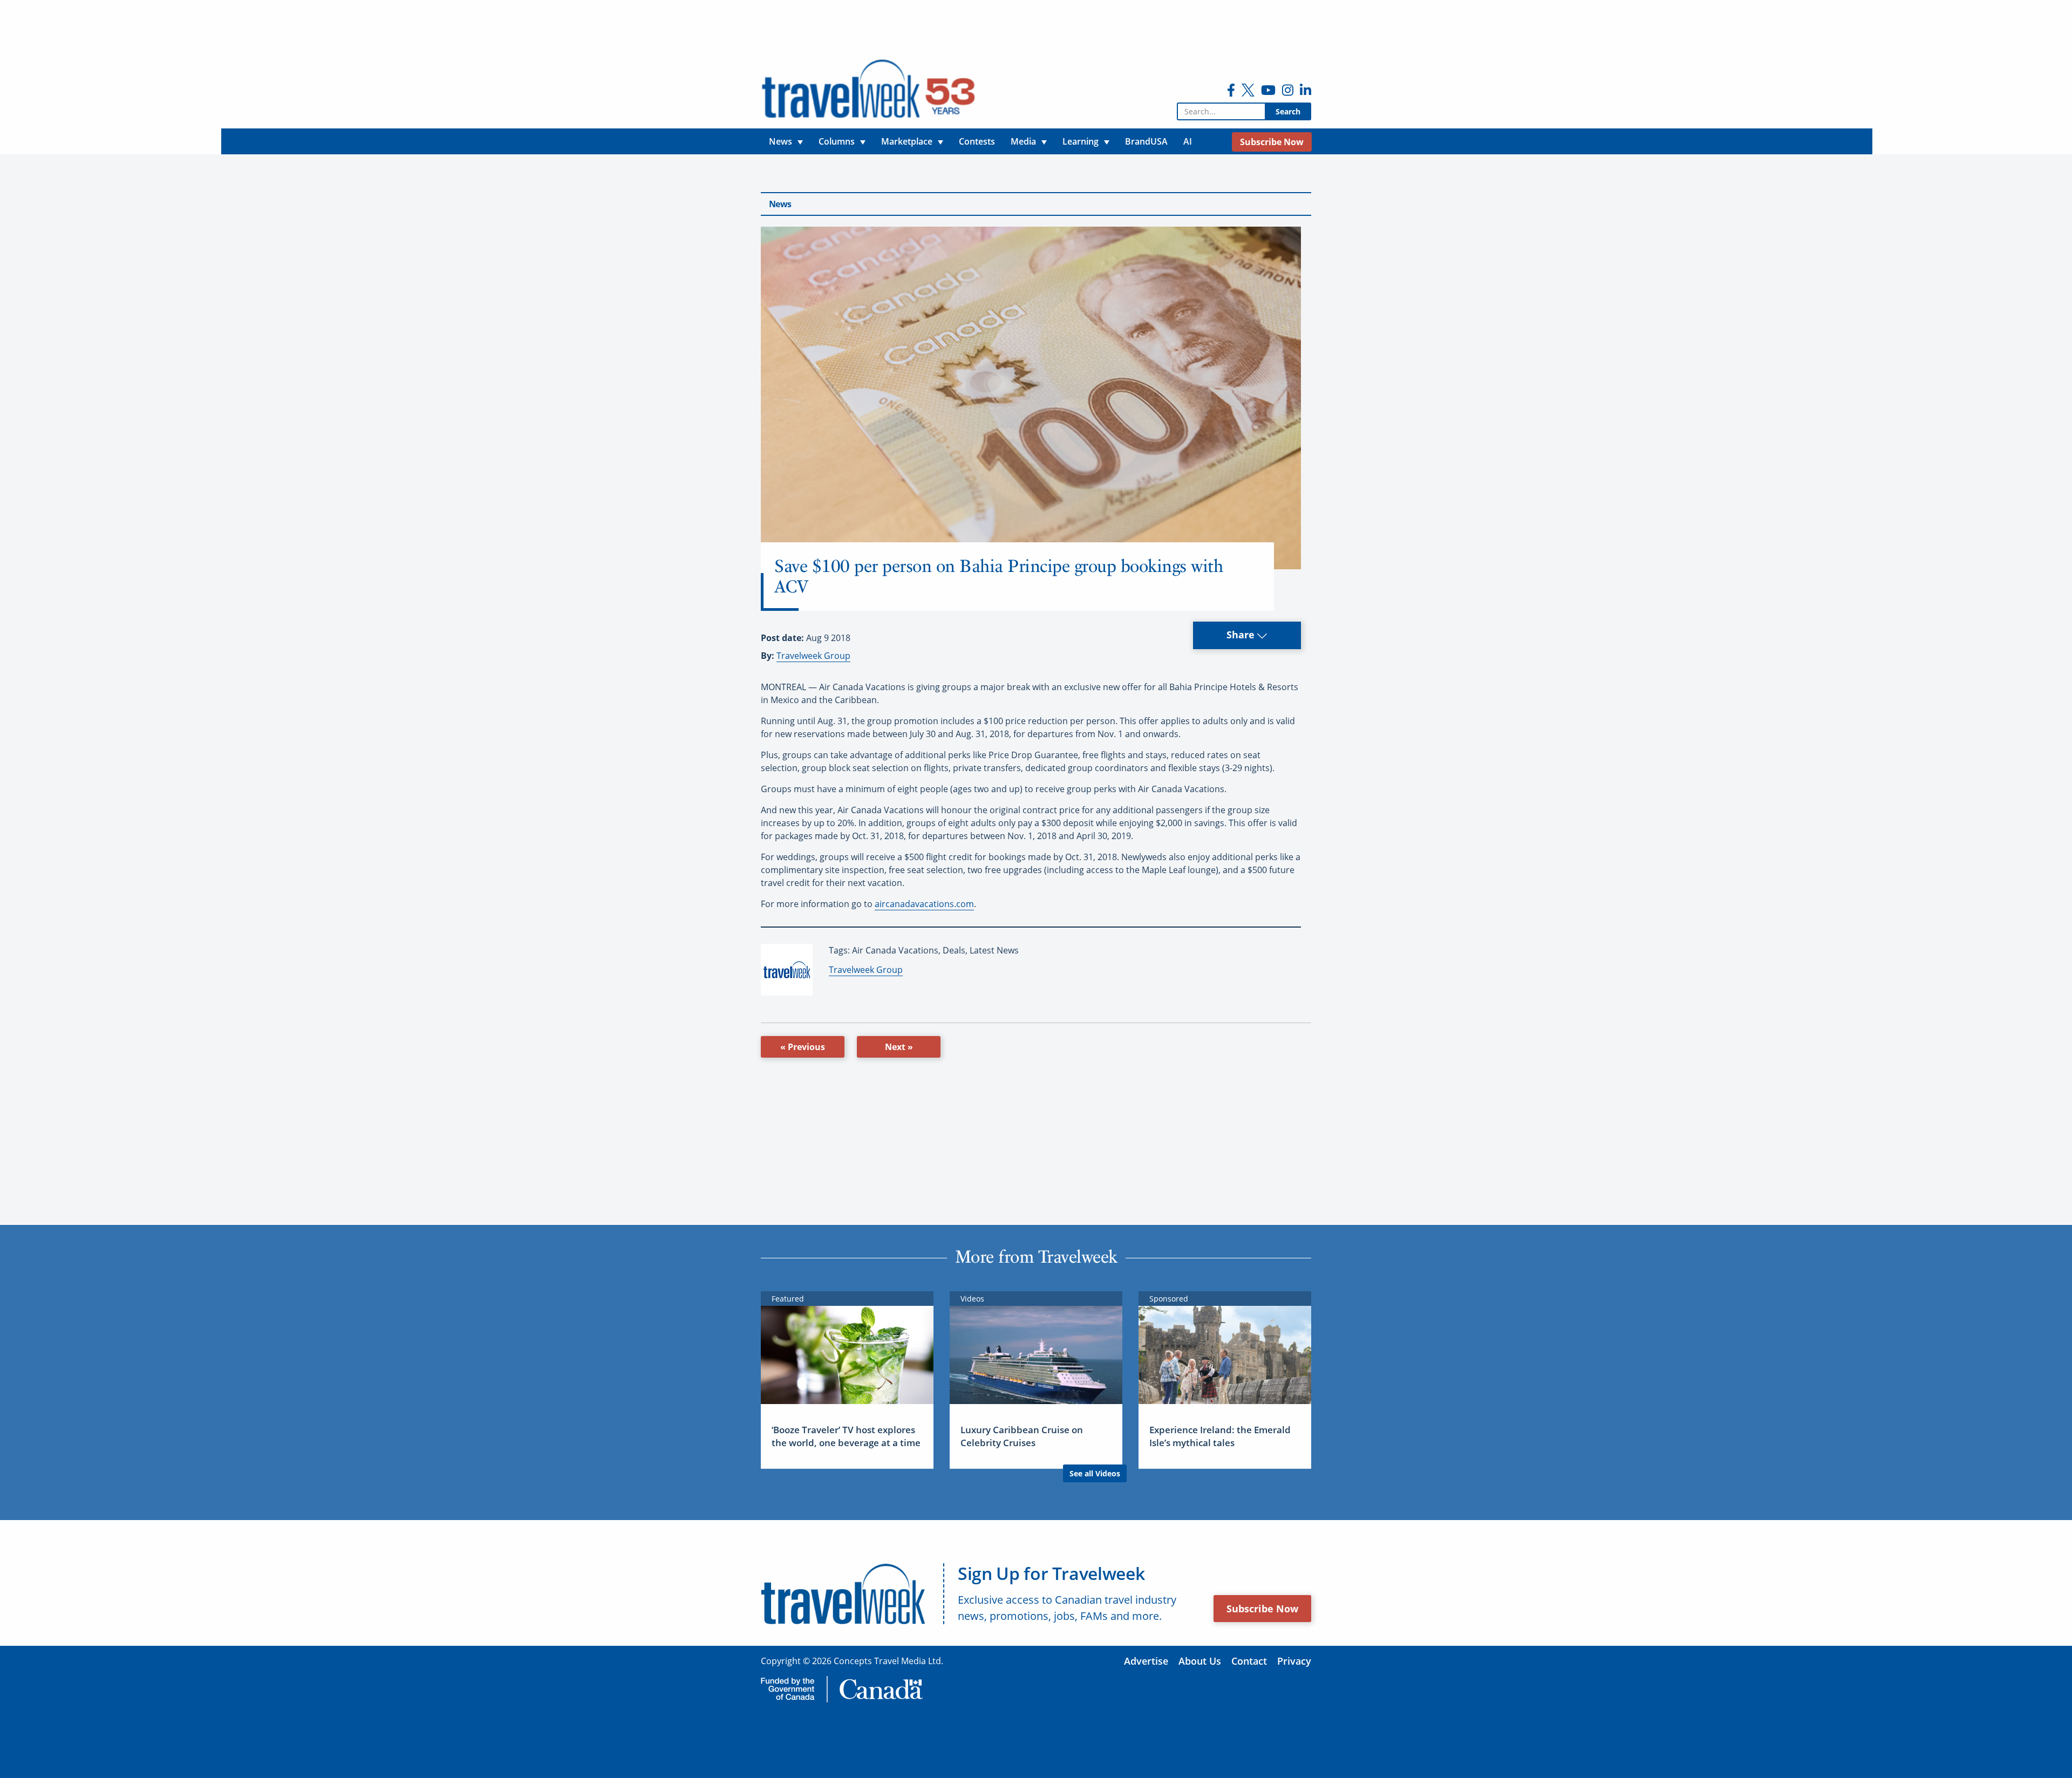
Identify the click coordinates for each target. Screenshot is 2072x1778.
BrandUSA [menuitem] (1146, 141)
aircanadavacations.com (924, 904)
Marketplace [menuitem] (907, 141)
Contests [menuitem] (977, 141)
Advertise (1146, 1661)
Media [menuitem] (1023, 141)
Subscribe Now (1262, 1609)
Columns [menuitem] (837, 141)
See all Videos (1095, 1473)
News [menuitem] (781, 141)
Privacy (1294, 1661)
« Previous (803, 1047)
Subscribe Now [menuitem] (1272, 142)
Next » (899, 1047)
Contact (1249, 1661)
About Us (1200, 1661)
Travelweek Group (813, 656)
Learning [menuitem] (1081, 141)
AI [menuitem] (1188, 141)
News (780, 204)
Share (1242, 635)
